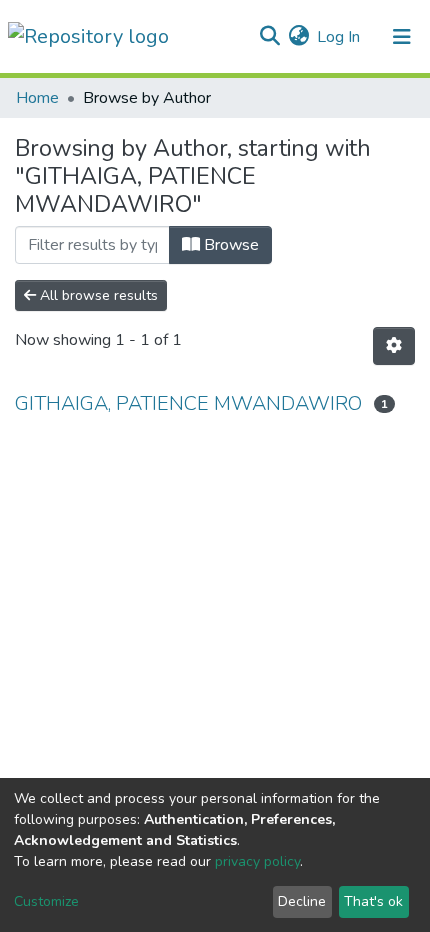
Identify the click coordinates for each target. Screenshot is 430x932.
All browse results (97, 295)
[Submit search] (269, 37)
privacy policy (257, 861)
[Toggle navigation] (402, 37)
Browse (229, 245)
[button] (298, 37)
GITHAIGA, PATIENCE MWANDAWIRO (188, 403)
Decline (302, 901)
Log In (339, 37)
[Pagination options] (394, 346)
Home (37, 98)
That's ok (373, 901)
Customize (46, 901)
